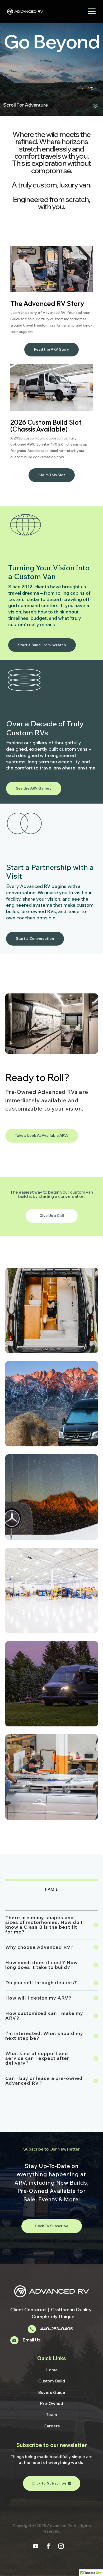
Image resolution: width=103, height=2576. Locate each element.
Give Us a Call (52, 1216)
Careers (52, 2426)
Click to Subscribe (49, 2483)
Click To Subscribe (52, 2226)
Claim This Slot (52, 475)
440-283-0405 (56, 2329)
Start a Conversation (35, 938)
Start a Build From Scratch (42, 645)
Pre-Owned (51, 2403)
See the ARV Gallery (34, 788)
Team (51, 2414)
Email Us (32, 2340)
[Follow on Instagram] (61, 2546)
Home (52, 2370)
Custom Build (52, 2381)
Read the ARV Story (51, 349)
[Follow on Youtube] (36, 2546)
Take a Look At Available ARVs (42, 1135)
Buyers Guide (52, 2392)
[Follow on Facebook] (48, 2546)
